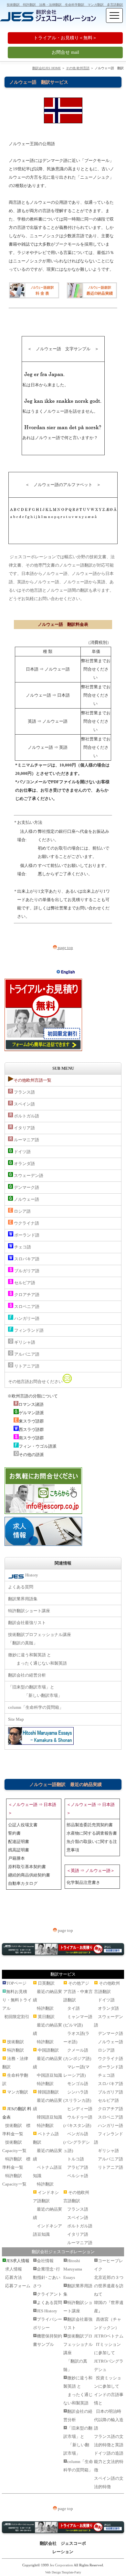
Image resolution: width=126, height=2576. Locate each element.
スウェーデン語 (28, 1175)
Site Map (16, 1719)
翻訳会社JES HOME (47, 68)
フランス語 (24, 1092)
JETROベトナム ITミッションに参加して (109, 2344)
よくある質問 (21, 1587)
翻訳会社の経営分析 (27, 1675)
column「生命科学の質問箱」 (36, 1707)
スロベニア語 (26, 1307)
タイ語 (73, 2008)
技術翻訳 (16, 2042)
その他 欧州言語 (78, 68)
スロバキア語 (26, 1259)
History (31, 1575)
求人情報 (14, 2269)
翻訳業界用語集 (23, 1599)
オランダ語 (24, 1164)
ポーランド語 (26, 1235)
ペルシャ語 (78, 2176)
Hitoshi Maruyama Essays (73, 2269)
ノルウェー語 (26, 1199)
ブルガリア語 (26, 1271)
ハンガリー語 (26, 1318)
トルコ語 (76, 2159)
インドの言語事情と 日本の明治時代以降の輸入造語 (109, 2411)
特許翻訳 (16, 2050)
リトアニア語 (26, 1366)
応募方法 (14, 2277)
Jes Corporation (61, 2565)
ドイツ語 (22, 1152)
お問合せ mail (65, 52)
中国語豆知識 (49, 2075)
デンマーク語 (26, 1187)
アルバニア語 (26, 1354)
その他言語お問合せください (35, 1382)
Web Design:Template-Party (63, 2572)
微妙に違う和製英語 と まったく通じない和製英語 (37, 1659)
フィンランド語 (28, 1330)
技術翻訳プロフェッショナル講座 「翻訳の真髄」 (40, 1639)
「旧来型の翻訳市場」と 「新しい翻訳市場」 (35, 1691)
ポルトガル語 (26, 1116)
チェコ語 (22, 1247)
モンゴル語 (78, 2084)
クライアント (49, 2294)
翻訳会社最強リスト (27, 1623)
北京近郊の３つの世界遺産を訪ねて (109, 2286)
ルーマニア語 (26, 1140)
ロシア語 (22, 1211)
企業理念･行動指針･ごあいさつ (47, 2277)
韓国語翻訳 (48, 2092)
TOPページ (16, 1983)
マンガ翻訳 (18, 2092)
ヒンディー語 (80, 2109)
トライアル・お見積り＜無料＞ (65, 38)
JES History (47, 2311)
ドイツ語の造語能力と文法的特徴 (109, 2462)
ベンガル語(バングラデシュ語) (77, 2142)
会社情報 (45, 2261)
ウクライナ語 (26, 1223)
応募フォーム (18, 2286)
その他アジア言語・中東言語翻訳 (78, 1992)
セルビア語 (24, 1283)
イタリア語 (24, 1128)
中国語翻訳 (48, 2050)
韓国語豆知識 (49, 2117)
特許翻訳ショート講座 (29, 1611)
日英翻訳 (46, 1983)
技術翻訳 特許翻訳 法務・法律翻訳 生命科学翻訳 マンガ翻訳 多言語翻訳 (65, 5)
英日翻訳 (46, 2017)
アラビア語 (78, 2167)
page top (65, 948)
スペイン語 (24, 1104)
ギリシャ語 (24, 1342)
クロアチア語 (26, 1295)
